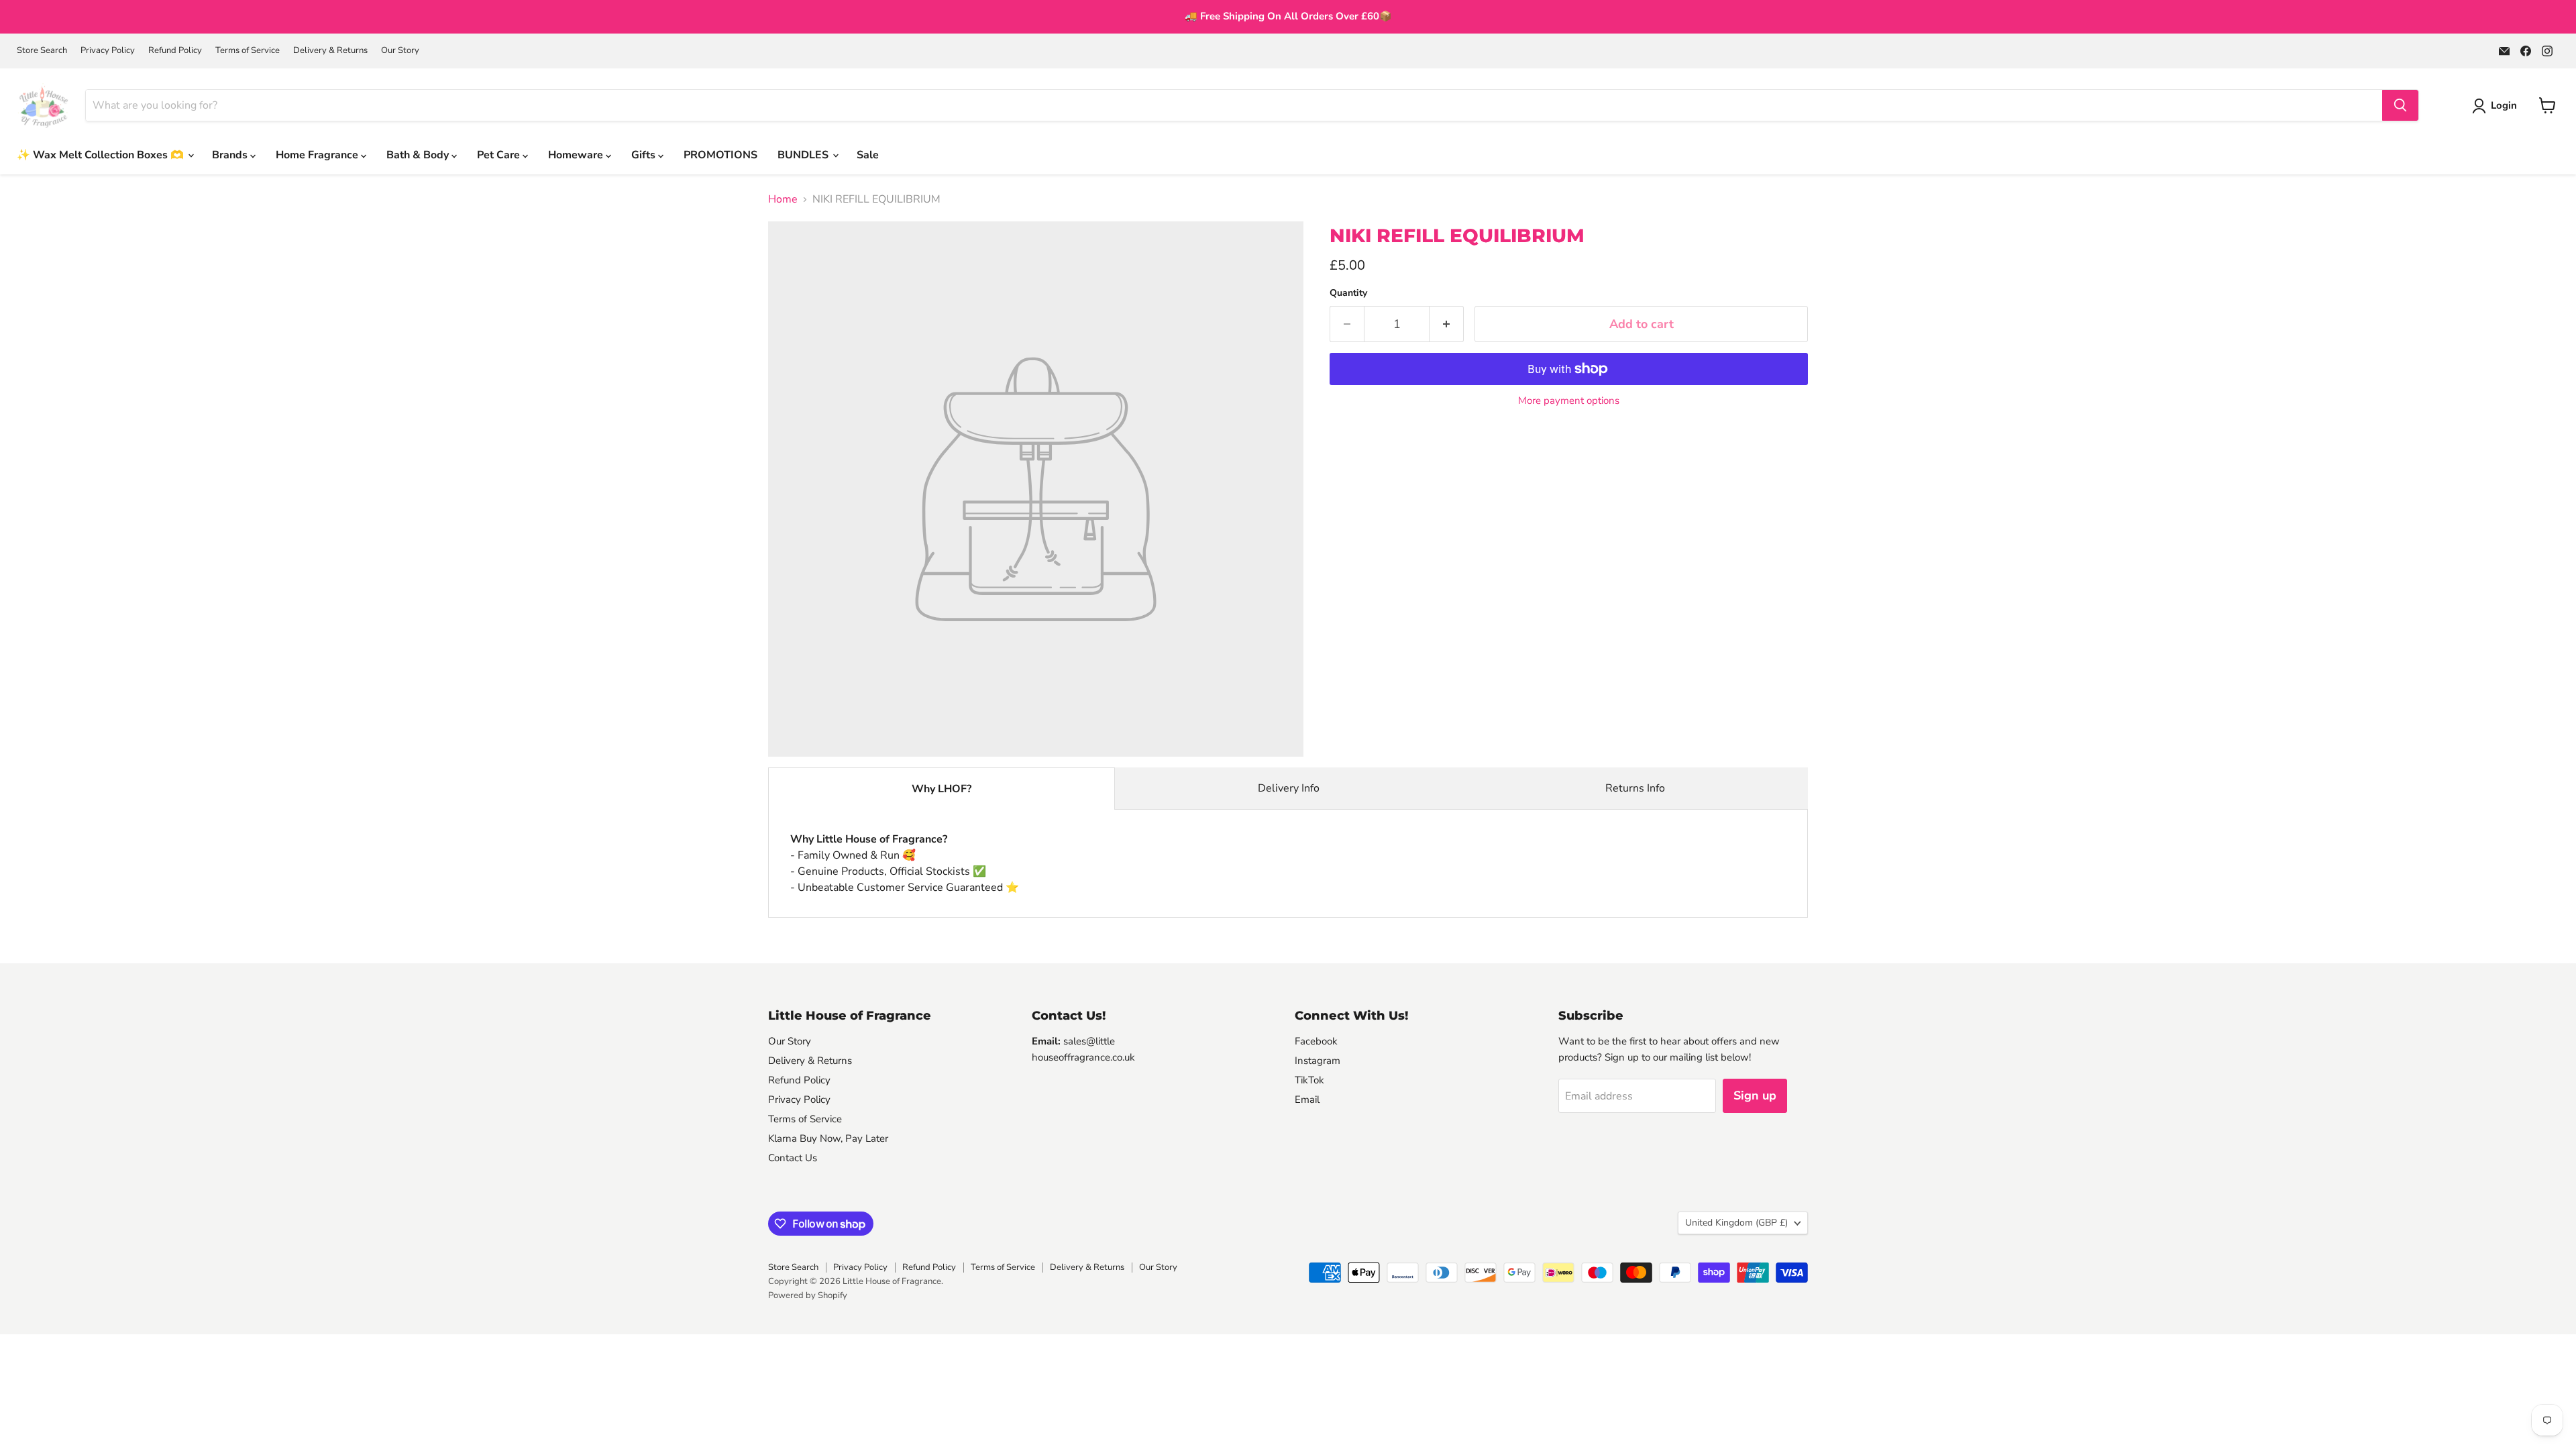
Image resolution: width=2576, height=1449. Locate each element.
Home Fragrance (318, 155)
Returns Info (1635, 788)
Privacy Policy (108, 51)
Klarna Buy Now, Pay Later (828, 1138)
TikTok (1309, 1080)
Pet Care (500, 155)
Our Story (400, 51)
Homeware (577, 155)
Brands (231, 155)
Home (783, 199)
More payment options (1569, 401)
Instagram (1318, 1061)
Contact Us (793, 1158)
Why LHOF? (942, 789)
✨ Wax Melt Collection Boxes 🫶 (102, 155)
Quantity (1348, 293)
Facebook (1316, 1041)
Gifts (645, 155)
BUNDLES (804, 155)
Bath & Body (419, 155)
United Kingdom (1736, 1223)
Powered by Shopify (808, 1295)
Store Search (42, 51)
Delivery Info (1289, 788)
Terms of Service (248, 51)
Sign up (1755, 1095)
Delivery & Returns (330, 51)
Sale (868, 155)
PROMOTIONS (720, 155)
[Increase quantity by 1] (1447, 324)
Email (1307, 1099)
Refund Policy (175, 51)
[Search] (2400, 105)
